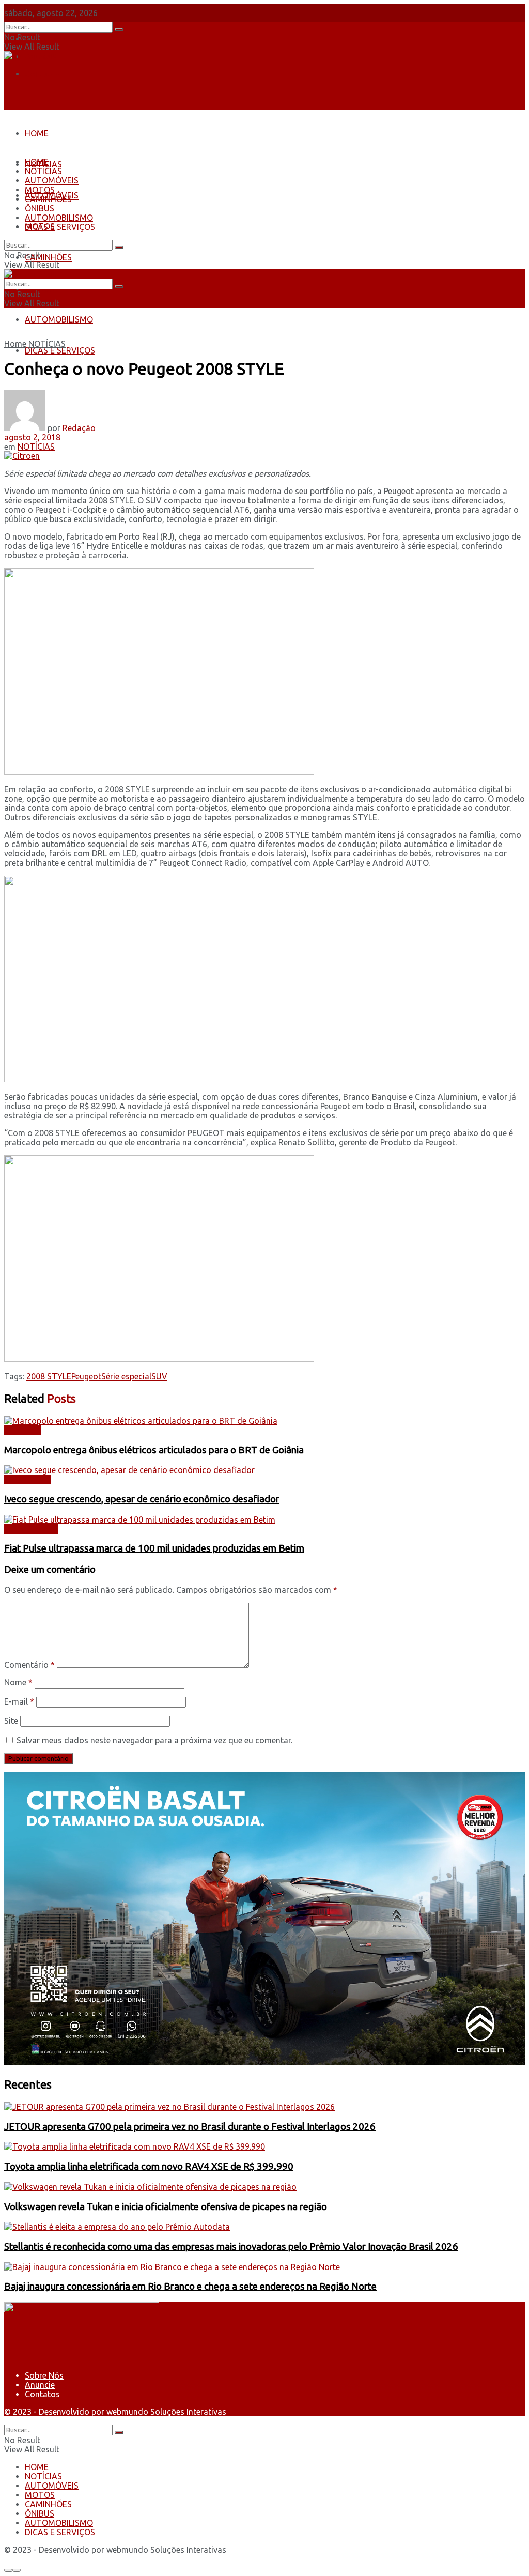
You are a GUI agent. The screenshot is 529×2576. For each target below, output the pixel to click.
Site (11, 1721)
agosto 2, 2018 (32, 437)
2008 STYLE (49, 1376)
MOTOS (40, 190)
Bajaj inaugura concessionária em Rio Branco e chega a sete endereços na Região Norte (190, 2286)
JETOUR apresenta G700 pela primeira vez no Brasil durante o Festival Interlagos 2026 (190, 2127)
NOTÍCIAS (43, 171)
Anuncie (40, 2385)
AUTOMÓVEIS (52, 180)
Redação (79, 428)
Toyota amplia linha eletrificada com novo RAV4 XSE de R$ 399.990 (149, 2166)
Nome (18, 1682)
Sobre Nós (44, 39)
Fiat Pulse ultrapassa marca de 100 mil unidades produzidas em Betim (154, 1548)
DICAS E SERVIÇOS (60, 350)
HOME (37, 133)
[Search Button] (119, 29)
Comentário (29, 1665)
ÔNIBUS (40, 208)
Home (15, 344)
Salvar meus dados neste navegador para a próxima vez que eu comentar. (154, 1740)
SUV (159, 1376)
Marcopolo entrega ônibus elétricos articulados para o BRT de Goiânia (154, 1450)
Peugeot (86, 1376)
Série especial (126, 1376)
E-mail (19, 1701)
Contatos (42, 74)
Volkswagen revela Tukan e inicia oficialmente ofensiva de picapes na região (166, 2207)
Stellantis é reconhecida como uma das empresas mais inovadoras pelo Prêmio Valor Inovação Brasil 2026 (231, 2247)
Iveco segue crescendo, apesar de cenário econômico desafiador (142, 1499)
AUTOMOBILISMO (59, 319)
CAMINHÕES (48, 257)
